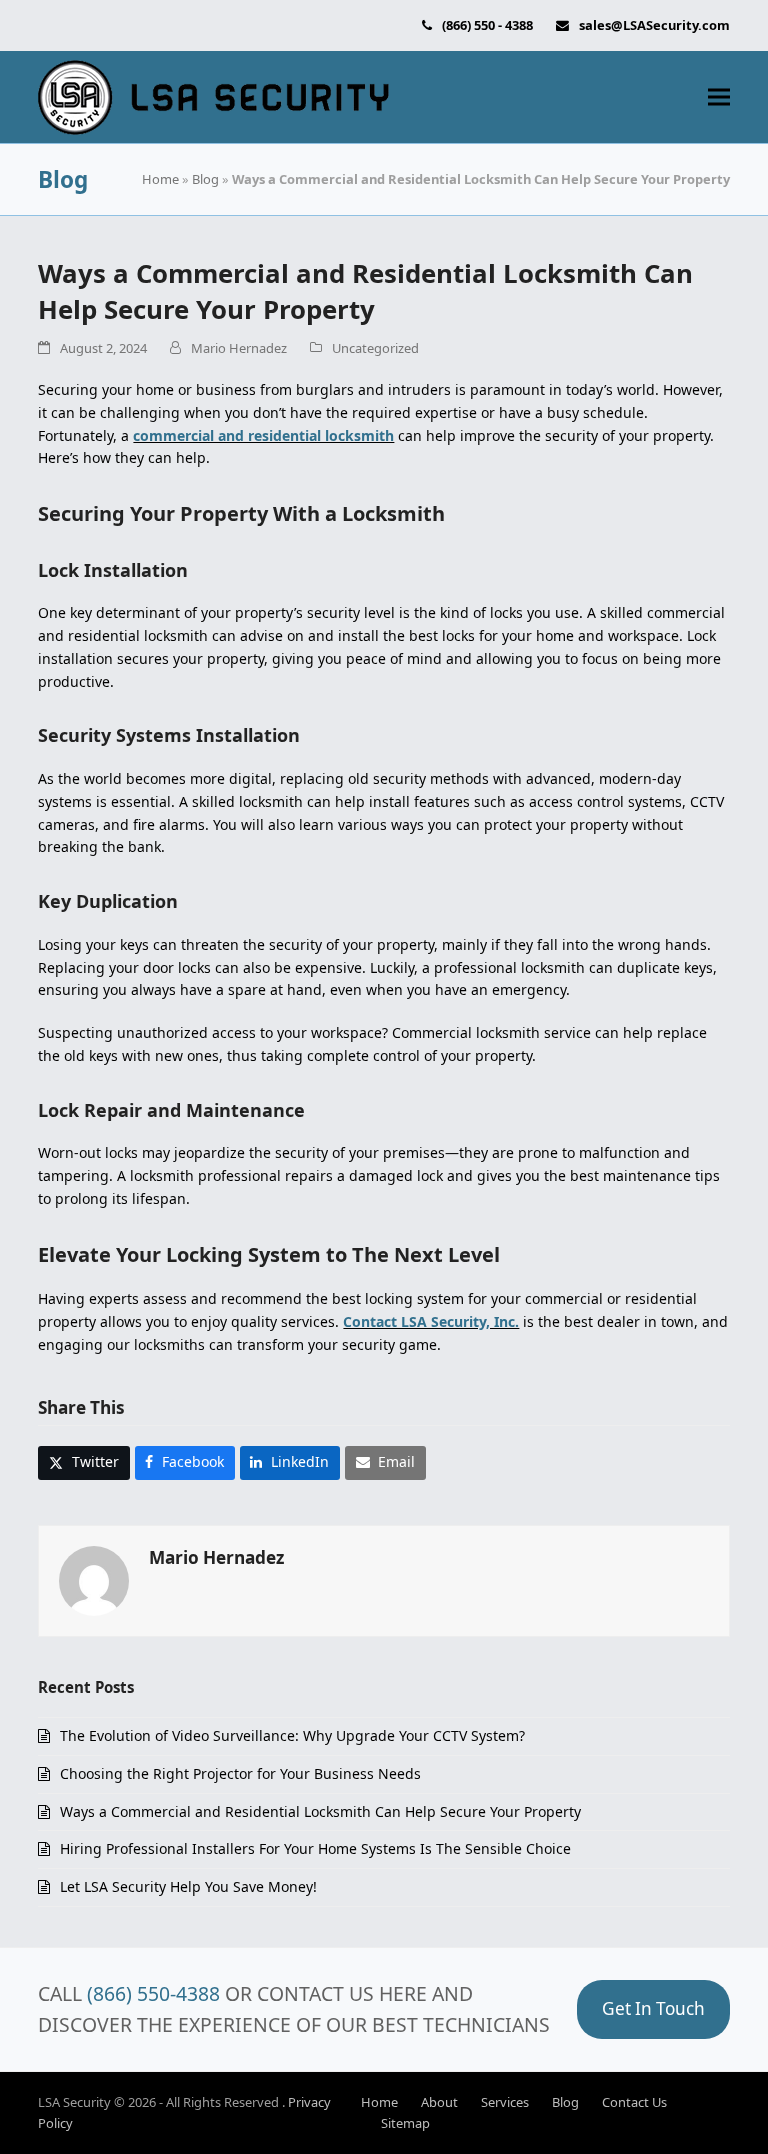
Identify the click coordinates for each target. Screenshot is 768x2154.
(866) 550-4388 (153, 1993)
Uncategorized (375, 348)
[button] (719, 97)
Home (160, 179)
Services (505, 2102)
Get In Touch (653, 2008)
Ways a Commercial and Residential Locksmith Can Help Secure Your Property (320, 1811)
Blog (205, 179)
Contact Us (634, 2102)
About (439, 2102)
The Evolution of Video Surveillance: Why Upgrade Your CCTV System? (292, 1735)
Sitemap (405, 2123)
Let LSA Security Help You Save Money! (188, 1886)
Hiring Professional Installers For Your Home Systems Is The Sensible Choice (315, 1848)
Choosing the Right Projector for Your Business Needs (240, 1773)
